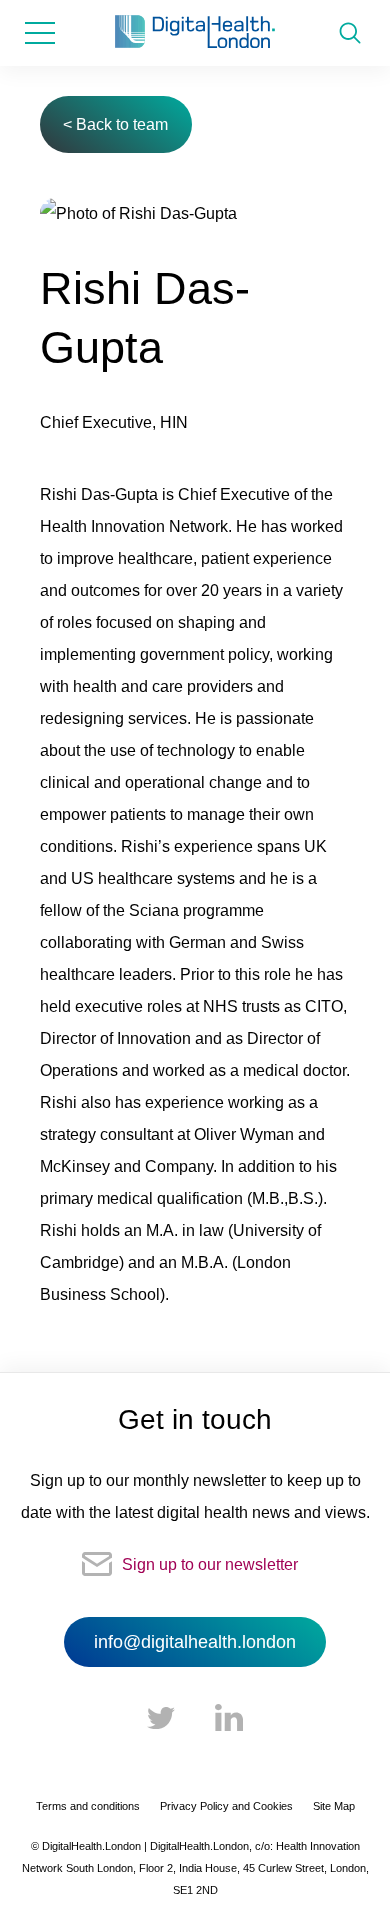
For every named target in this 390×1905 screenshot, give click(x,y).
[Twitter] (161, 1719)
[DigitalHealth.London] (195, 33)
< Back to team (115, 124)
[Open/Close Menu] (40, 33)
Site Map (334, 1806)
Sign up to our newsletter (210, 1564)
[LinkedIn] (229, 1719)
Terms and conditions (88, 1806)
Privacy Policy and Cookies (226, 1806)
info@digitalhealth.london (195, 1642)
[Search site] (350, 33)
